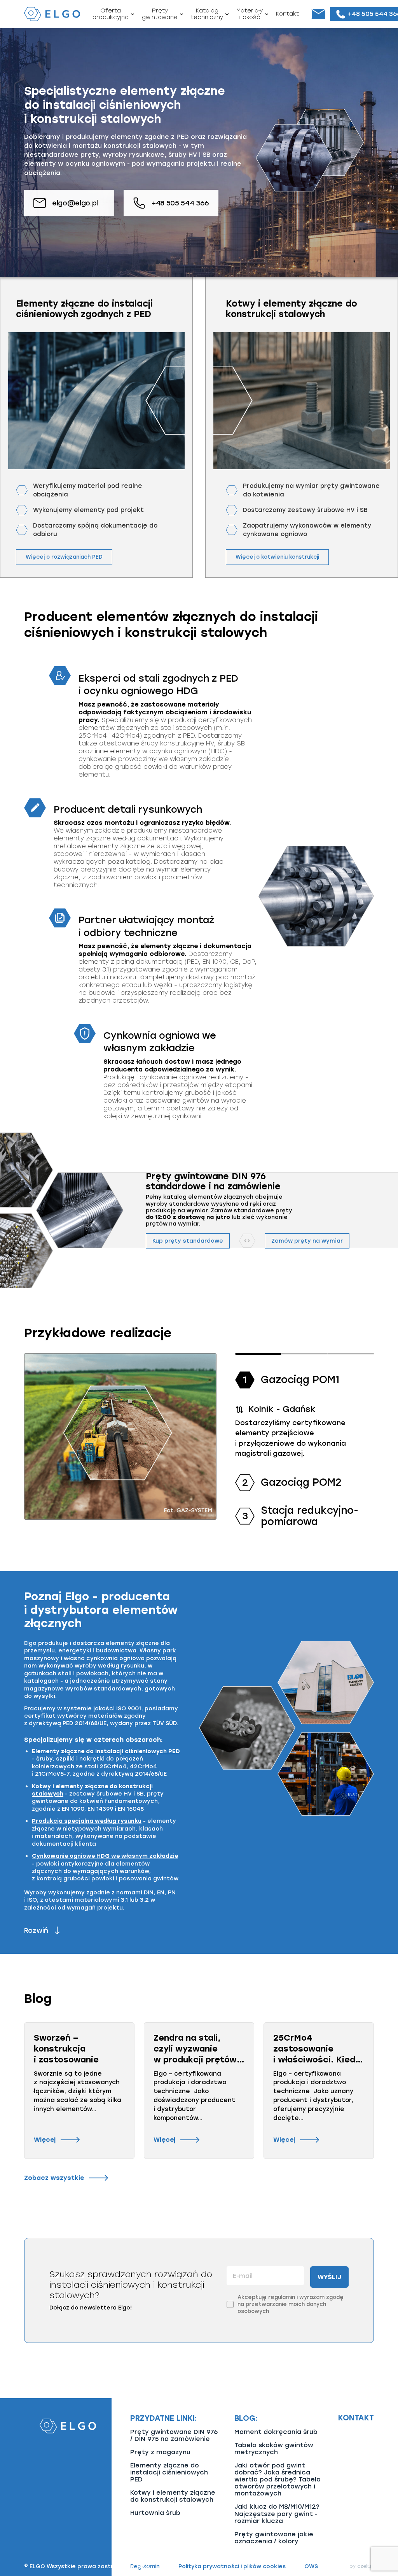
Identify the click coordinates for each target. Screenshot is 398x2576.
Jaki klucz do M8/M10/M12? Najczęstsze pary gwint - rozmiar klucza (277, 2514)
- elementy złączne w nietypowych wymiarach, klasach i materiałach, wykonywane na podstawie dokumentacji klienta (104, 1832)
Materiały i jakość (250, 14)
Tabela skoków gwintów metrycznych (274, 2449)
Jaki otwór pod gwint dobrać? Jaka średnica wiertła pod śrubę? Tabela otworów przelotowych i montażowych (278, 2479)
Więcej (45, 2140)
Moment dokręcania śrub (276, 2432)
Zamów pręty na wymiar (307, 1241)
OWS (311, 2567)
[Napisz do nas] (318, 14)
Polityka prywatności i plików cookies (232, 2567)
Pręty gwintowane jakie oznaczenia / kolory (274, 2538)
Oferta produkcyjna (111, 14)
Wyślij (329, 2277)
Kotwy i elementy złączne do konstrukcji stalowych (173, 2496)
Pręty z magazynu (160, 2452)
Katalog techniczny (207, 14)
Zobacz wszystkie (54, 2178)
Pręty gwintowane (160, 14)
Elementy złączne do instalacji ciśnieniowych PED (169, 2472)
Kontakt (287, 14)
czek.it (366, 2566)
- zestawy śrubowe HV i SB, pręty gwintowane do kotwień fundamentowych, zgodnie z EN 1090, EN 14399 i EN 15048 (98, 1797)
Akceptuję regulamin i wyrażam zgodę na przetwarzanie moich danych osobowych (291, 2304)
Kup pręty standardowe (188, 1241)
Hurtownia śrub (155, 2513)
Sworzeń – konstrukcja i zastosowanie (66, 2048)
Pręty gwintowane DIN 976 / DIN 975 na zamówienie (174, 2435)
